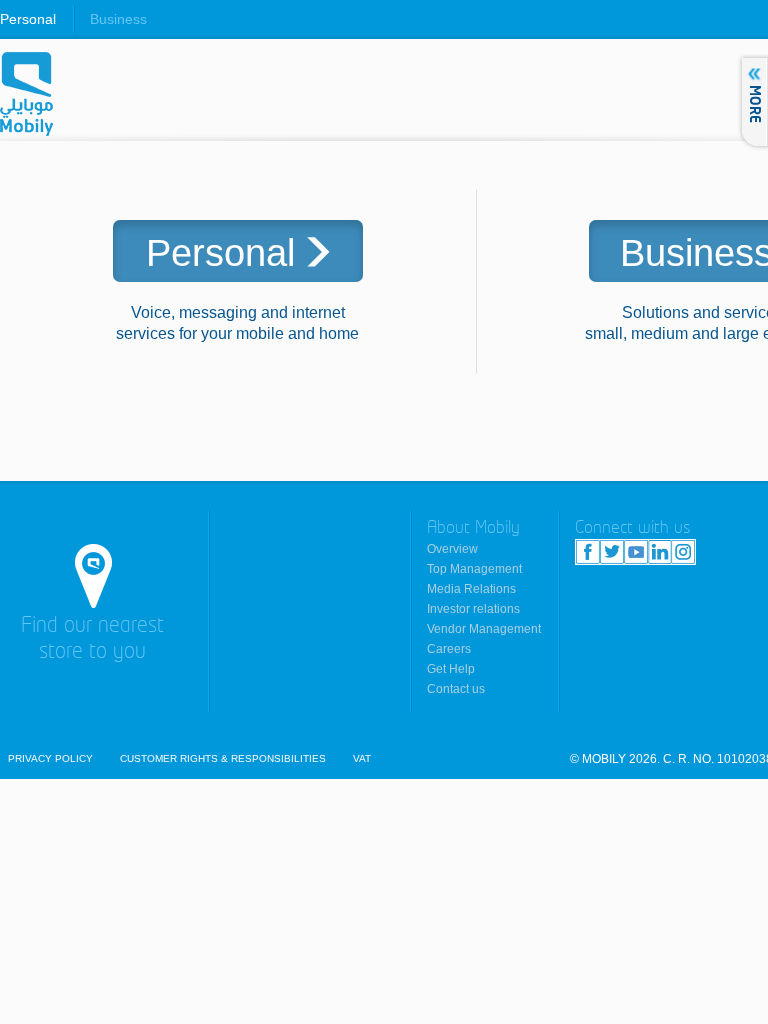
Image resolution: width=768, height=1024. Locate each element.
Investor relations (473, 609)
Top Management (474, 569)
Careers (449, 649)
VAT (362, 759)
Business (118, 19)
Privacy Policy (50, 759)
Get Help (451, 669)
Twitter (612, 552)
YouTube (636, 552)
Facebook (588, 552)
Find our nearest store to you (92, 639)
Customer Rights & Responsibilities (223, 759)
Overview (452, 549)
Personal (28, 19)
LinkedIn (659, 552)
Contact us (456, 689)
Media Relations (471, 589)
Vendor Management (484, 629)
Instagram (683, 552)
